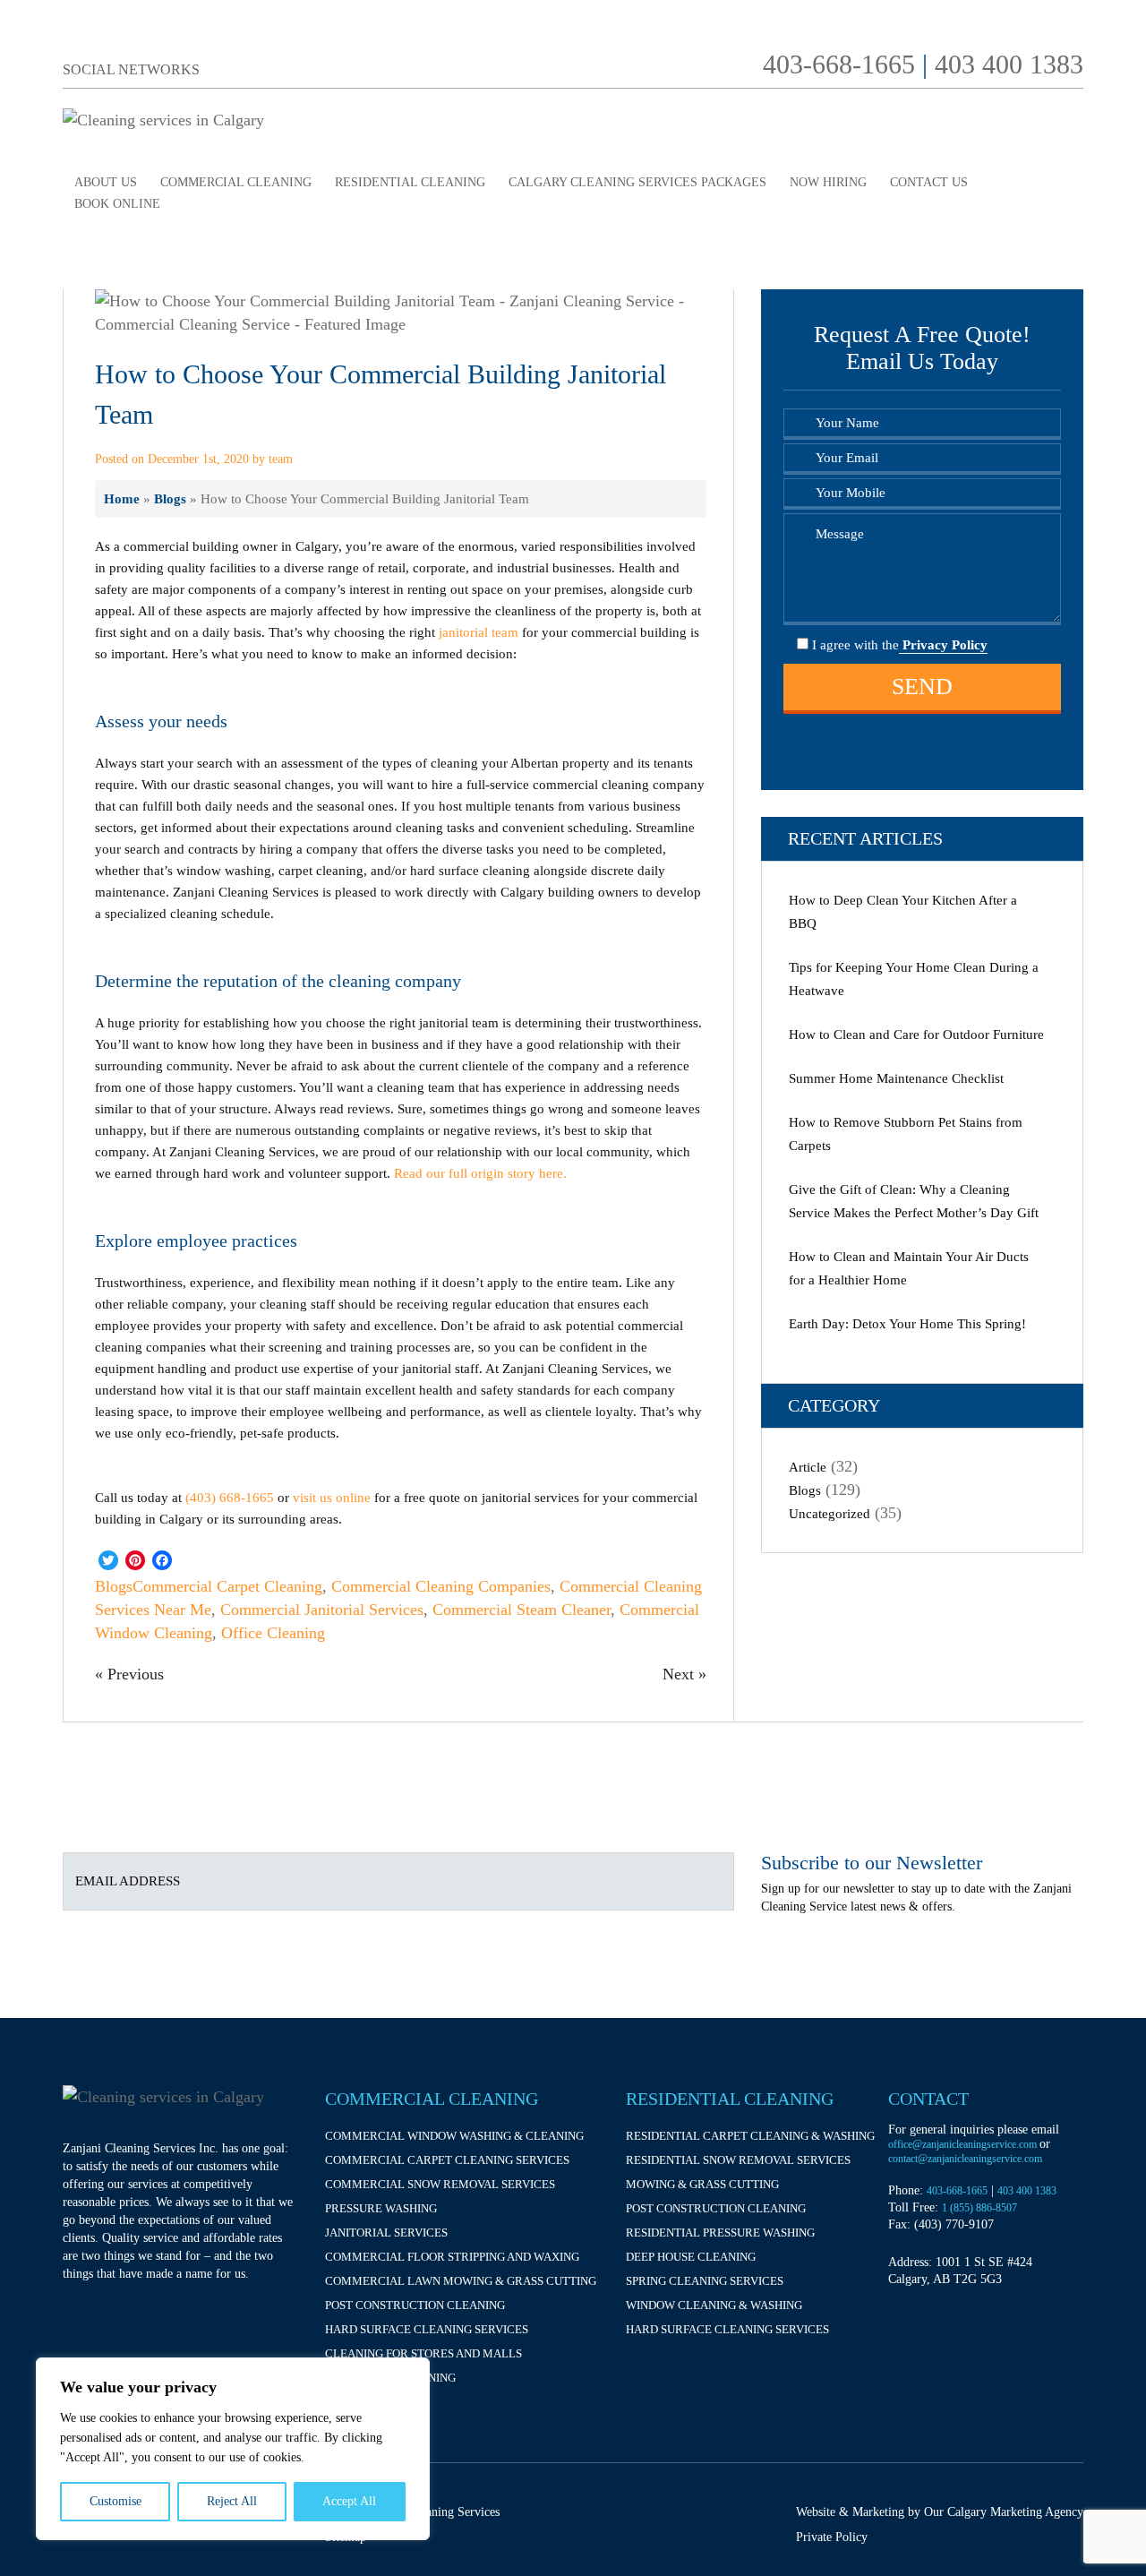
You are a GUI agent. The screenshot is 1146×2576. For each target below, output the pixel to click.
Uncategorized (830, 1514)
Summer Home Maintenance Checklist (896, 1078)
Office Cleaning (273, 1633)
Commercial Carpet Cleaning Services (447, 2160)
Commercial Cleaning (236, 182)
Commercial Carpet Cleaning (227, 1586)
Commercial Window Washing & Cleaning (454, 2136)
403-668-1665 (839, 64)
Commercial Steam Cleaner (522, 1610)
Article (808, 1467)
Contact (928, 2099)
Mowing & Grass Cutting (702, 2184)
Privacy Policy (943, 645)
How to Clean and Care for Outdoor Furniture (916, 1035)
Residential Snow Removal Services (738, 2160)
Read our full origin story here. (480, 1173)
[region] (233, 2449)
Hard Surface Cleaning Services (427, 2329)
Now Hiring (828, 182)
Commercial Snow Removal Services (440, 2184)
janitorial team (479, 632)
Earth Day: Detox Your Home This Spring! (907, 1324)
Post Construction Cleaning (415, 2305)
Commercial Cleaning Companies (441, 1586)
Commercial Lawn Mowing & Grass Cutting (461, 2281)
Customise (115, 2501)
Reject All (232, 2501)
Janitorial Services (386, 2233)
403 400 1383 (1009, 64)
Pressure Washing (381, 2208)
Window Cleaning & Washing (714, 2305)
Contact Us (929, 182)
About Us (106, 182)
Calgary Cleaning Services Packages (637, 182)
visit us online (332, 1498)
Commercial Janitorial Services (322, 1610)
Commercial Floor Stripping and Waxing (452, 2257)
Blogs (170, 498)
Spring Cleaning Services (705, 2281)
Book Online (117, 204)
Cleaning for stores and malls (423, 2353)
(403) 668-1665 (230, 1498)
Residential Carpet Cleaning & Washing (750, 2136)
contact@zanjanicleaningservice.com (965, 2159)
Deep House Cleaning (691, 2257)
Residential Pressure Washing (720, 2233)
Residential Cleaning (410, 182)
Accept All (349, 2501)
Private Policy (832, 2537)
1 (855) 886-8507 (979, 2208)
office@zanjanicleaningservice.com (964, 2144)
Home (122, 498)
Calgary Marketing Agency (1015, 2512)
